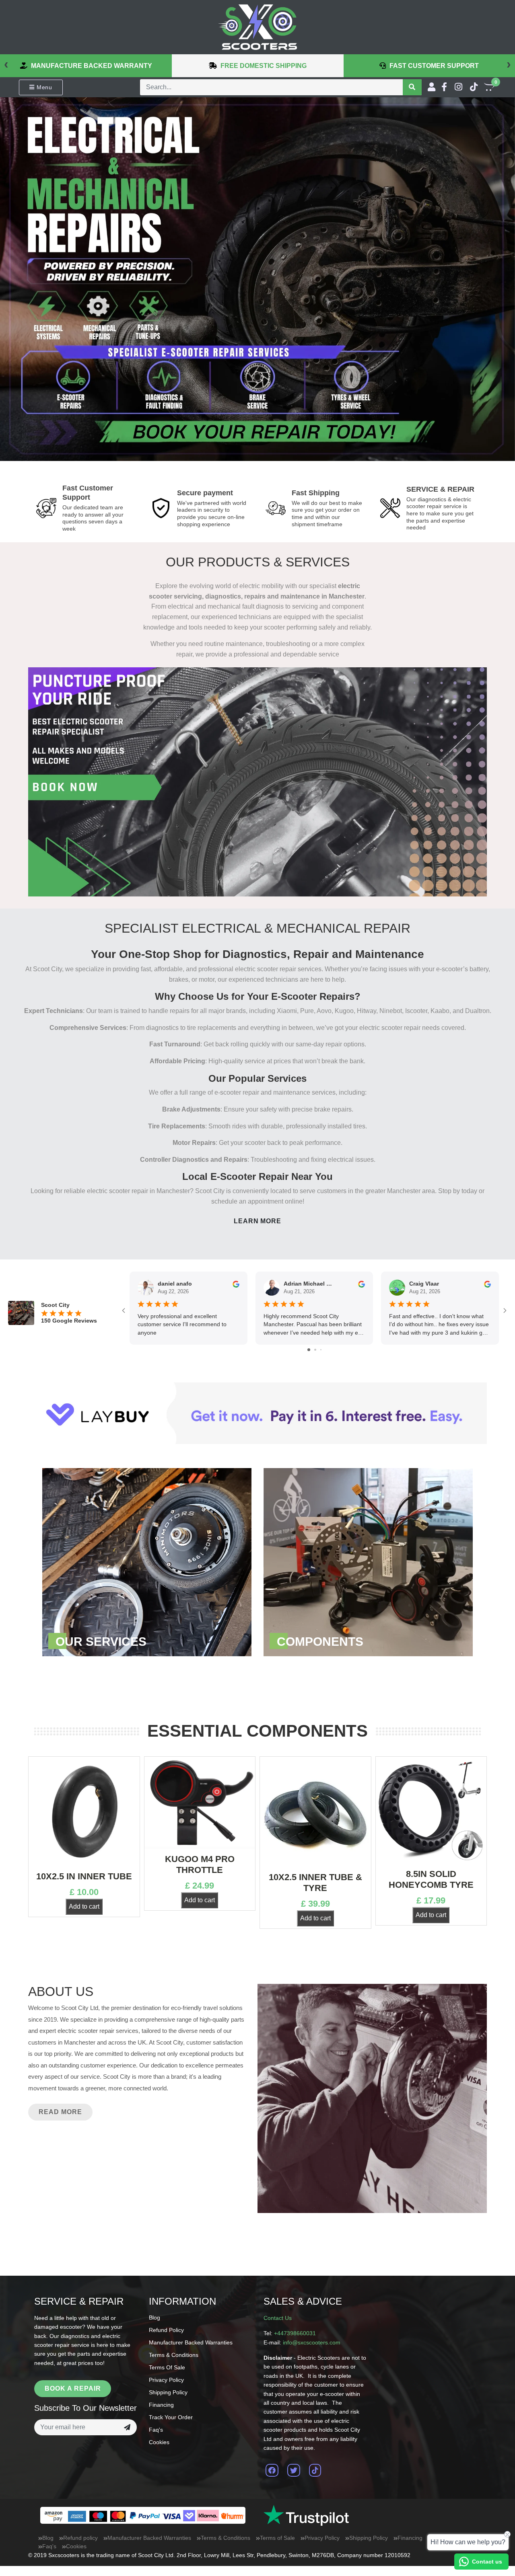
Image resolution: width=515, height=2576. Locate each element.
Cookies (159, 2442)
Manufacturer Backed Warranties (191, 2342)
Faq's (156, 2430)
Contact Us (278, 2318)
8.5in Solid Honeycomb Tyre (316, 1879)
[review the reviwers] (236, 1284)
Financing (161, 2405)
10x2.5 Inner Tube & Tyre (200, 1882)
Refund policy (166, 2330)
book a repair (73, 2388)
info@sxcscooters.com (312, 2342)
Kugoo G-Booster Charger (431, 1847)
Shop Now (147, 1562)
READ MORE (60, 2112)
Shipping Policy (168, 2392)
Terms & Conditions (174, 2355)
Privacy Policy (166, 2380)
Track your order (171, 2417)
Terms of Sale (167, 2367)
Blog (154, 2318)
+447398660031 (295, 2333)
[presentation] (6, 64)
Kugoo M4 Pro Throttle (84, 1864)
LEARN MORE (258, 1221)
